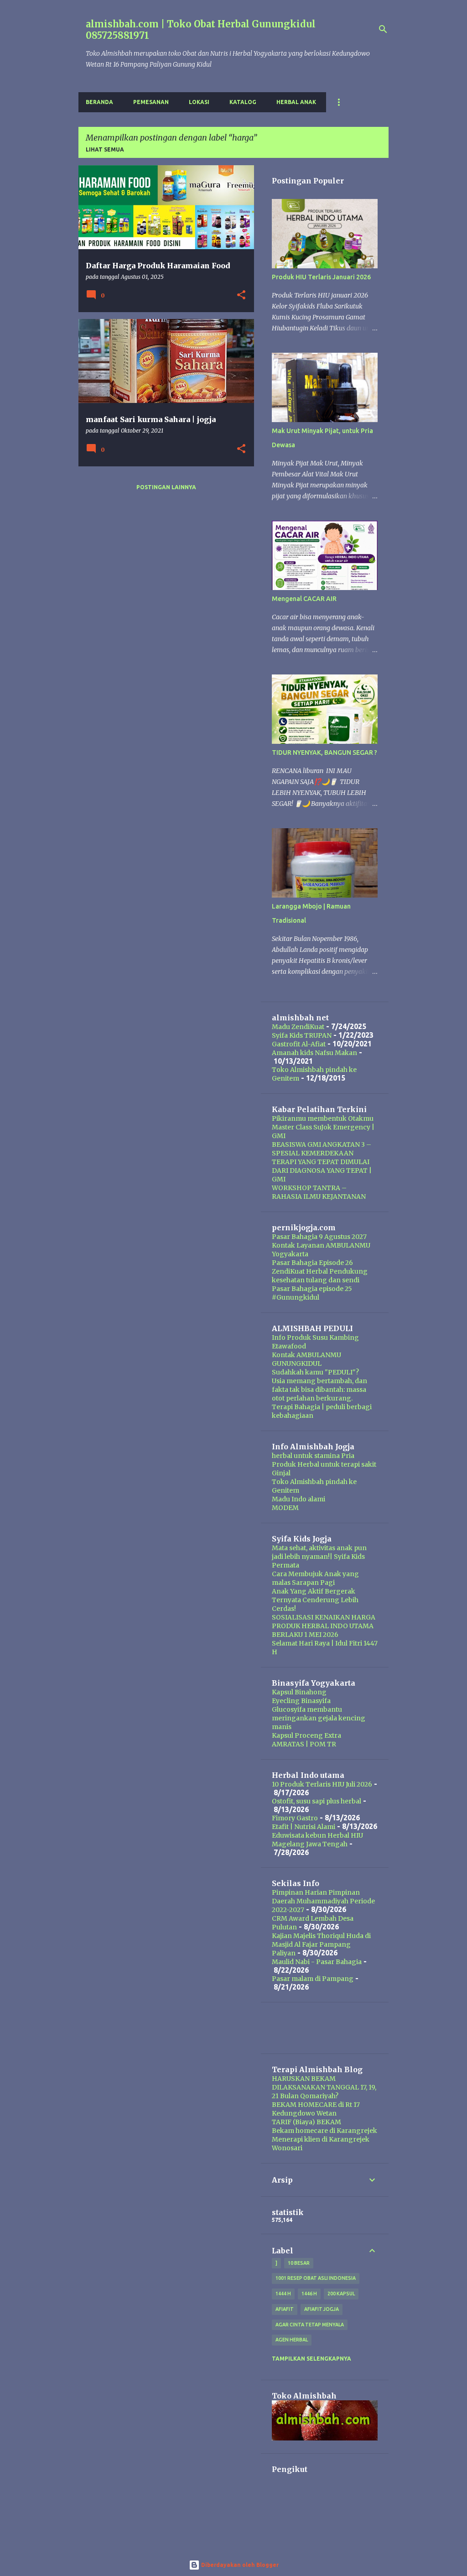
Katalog (243, 102)
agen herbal (292, 2340)
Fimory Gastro (295, 1818)
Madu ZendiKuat (298, 1027)
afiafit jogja (322, 2309)
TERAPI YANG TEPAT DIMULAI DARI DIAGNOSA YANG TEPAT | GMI (322, 1170)
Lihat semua (105, 149)
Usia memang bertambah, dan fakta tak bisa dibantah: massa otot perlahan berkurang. (319, 1390)
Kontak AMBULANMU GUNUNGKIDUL (306, 1359)
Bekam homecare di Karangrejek (324, 2131)
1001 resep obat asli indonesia (316, 2278)
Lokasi (199, 102)
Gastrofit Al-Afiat (299, 1044)
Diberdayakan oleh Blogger (239, 2565)
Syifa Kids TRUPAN (302, 1035)
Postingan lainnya (166, 487)
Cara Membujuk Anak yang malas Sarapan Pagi (315, 1578)
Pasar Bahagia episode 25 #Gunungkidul (312, 1293)
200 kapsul (341, 2294)
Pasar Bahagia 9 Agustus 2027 (319, 1237)
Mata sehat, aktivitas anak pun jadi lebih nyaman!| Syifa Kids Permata (319, 1557)
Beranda (99, 102)
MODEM (285, 1508)
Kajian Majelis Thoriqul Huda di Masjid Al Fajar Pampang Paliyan (321, 1944)
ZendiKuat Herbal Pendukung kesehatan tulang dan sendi (320, 1276)
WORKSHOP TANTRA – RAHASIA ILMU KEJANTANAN (319, 1192)
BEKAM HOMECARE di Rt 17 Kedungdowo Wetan (316, 2109)
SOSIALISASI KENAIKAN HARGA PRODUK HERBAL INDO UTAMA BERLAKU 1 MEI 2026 (324, 1626)
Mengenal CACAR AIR (304, 599)
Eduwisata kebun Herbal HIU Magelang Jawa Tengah (317, 1840)
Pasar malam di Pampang (313, 1979)
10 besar (299, 2263)
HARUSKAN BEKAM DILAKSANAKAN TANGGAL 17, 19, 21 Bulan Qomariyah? (324, 2087)
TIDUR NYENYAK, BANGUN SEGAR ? (324, 752)
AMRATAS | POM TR (304, 1744)
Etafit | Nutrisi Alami (304, 1827)
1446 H (309, 2294)
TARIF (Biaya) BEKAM (306, 2122)
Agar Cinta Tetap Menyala (310, 2325)
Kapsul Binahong (299, 1692)
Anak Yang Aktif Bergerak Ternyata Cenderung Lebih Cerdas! (315, 1600)
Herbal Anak (296, 102)
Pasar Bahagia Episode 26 (312, 1263)
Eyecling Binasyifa (301, 1701)
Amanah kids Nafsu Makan (314, 1053)
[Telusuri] (383, 29)
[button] (241, 295)
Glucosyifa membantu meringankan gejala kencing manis (319, 1718)
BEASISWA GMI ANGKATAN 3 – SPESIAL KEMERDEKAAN (322, 1149)
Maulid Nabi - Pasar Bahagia (317, 1962)
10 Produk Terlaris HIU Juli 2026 (322, 1784)
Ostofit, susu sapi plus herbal (317, 1801)
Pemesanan (151, 102)
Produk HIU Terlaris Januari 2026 (321, 277)
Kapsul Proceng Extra (306, 1735)
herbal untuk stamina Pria (313, 1456)
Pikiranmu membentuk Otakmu (323, 1118)
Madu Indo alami (298, 1499)
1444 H (283, 2294)
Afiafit (285, 2309)
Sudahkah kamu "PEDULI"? (315, 1372)
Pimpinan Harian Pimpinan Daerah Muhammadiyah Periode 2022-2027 (323, 1901)
